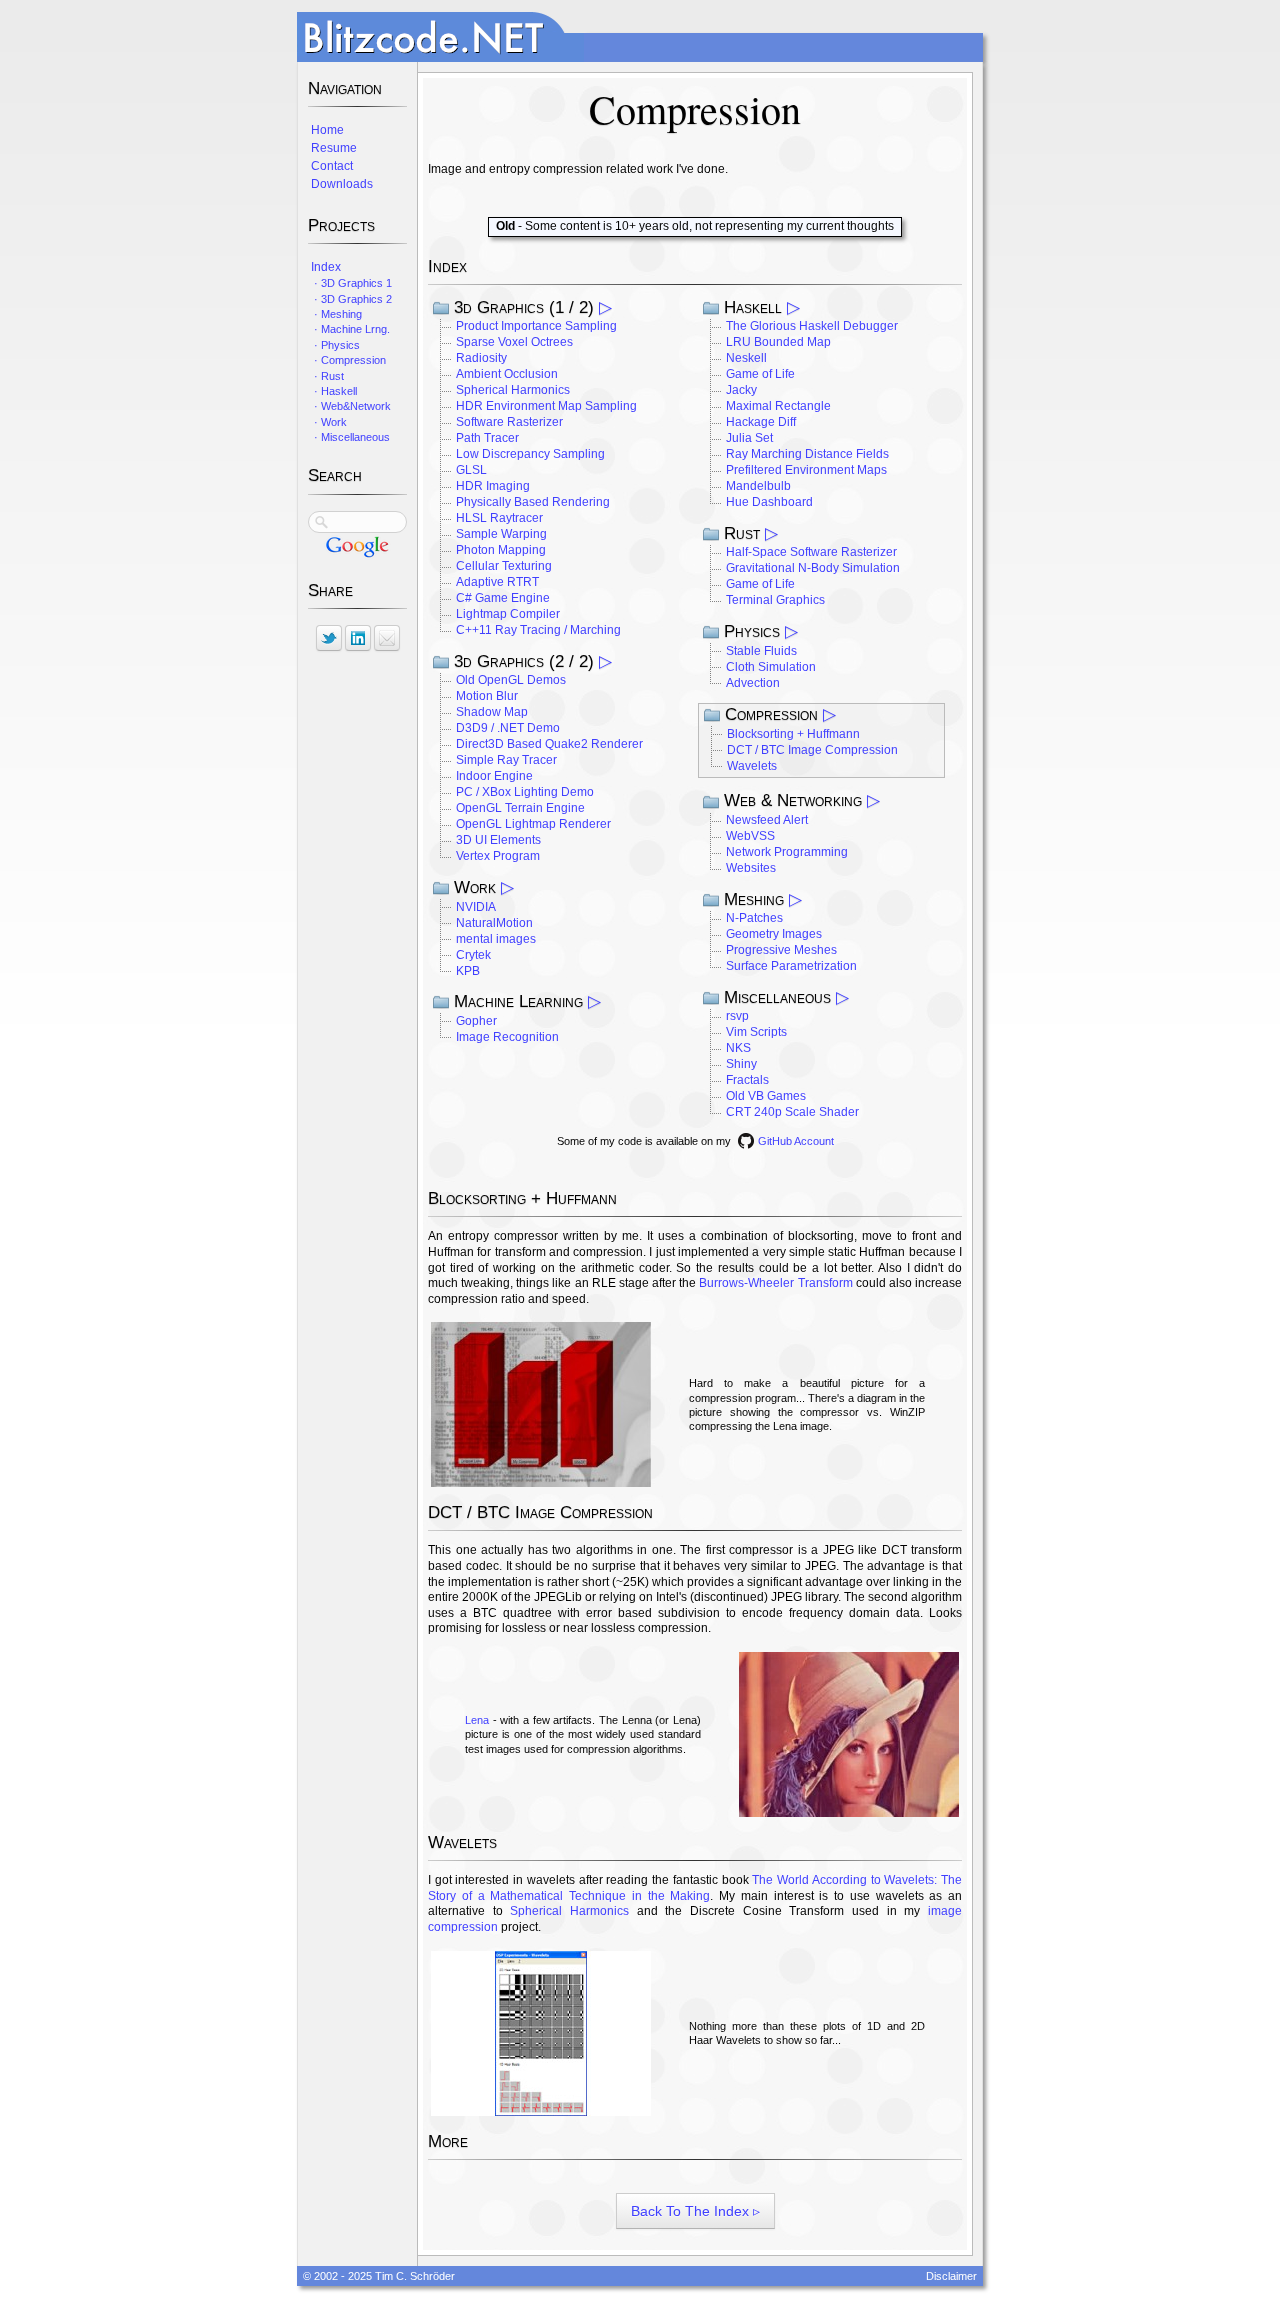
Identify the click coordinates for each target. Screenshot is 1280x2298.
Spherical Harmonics (513, 390)
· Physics (334, 345)
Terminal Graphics (775, 600)
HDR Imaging (493, 486)
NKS (738, 1048)
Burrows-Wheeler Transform (775, 1283)
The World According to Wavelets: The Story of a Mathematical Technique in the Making (695, 1888)
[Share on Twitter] (329, 638)
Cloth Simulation (771, 667)
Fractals (747, 1080)
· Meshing (335, 314)
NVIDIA (476, 907)
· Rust (326, 376)
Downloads (340, 184)
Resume (332, 148)
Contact (330, 166)
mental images (496, 939)
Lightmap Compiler (508, 614)
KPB (468, 971)
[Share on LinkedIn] (358, 638)
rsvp (737, 1016)
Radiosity (481, 358)
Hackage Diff (761, 422)
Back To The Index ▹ (695, 2211)
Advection (753, 683)
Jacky (741, 390)
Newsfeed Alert (767, 820)
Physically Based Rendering (533, 502)
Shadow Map (492, 712)
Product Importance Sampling (536, 326)
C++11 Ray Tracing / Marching (538, 630)
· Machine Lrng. (349, 329)
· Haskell (332, 391)
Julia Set (749, 438)
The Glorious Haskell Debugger (812, 326)
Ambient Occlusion (507, 374)
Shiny (741, 1064)
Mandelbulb (758, 486)
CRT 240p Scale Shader (792, 1112)
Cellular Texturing (504, 566)
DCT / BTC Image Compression (812, 750)
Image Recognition (507, 1037)
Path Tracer (487, 438)
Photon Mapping (501, 550)
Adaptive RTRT (497, 582)
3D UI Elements (498, 840)
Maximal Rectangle (778, 406)
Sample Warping (501, 534)
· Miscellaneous (349, 437)
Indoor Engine (494, 776)
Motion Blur (487, 696)
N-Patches (754, 918)
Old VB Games (766, 1096)
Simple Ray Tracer (506, 760)
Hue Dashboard (769, 502)
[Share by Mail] (387, 638)
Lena (477, 1720)
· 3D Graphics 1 (350, 283)
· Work (327, 422)
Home (326, 130)
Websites (751, 868)
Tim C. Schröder (415, 2276)
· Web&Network (349, 406)
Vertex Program (498, 856)
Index (324, 267)
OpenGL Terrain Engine (520, 808)
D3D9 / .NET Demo (508, 728)
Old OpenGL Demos (511, 680)
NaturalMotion (494, 923)
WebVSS (750, 836)
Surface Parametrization (791, 966)
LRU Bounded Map (778, 342)
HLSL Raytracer (499, 518)
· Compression (347, 360)
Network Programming (787, 852)
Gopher (476, 1021)
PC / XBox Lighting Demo (525, 792)
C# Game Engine (503, 598)
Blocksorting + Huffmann (793, 734)
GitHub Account (796, 1141)
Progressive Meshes (781, 950)
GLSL (471, 470)
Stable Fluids (761, 651)
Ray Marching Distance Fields (807, 454)
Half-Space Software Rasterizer (811, 552)
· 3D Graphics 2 (350, 299)
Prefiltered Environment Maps (806, 470)
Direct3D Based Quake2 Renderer (549, 744)
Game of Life (760, 374)
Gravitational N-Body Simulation (813, 568)
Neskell (746, 358)
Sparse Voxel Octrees (514, 342)
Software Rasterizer (509, 422)
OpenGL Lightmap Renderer (533, 824)
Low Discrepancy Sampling (530, 454)
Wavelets (752, 766)
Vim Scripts (756, 1032)
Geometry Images (774, 934)
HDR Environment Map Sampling (546, 406)
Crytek (473, 955)
